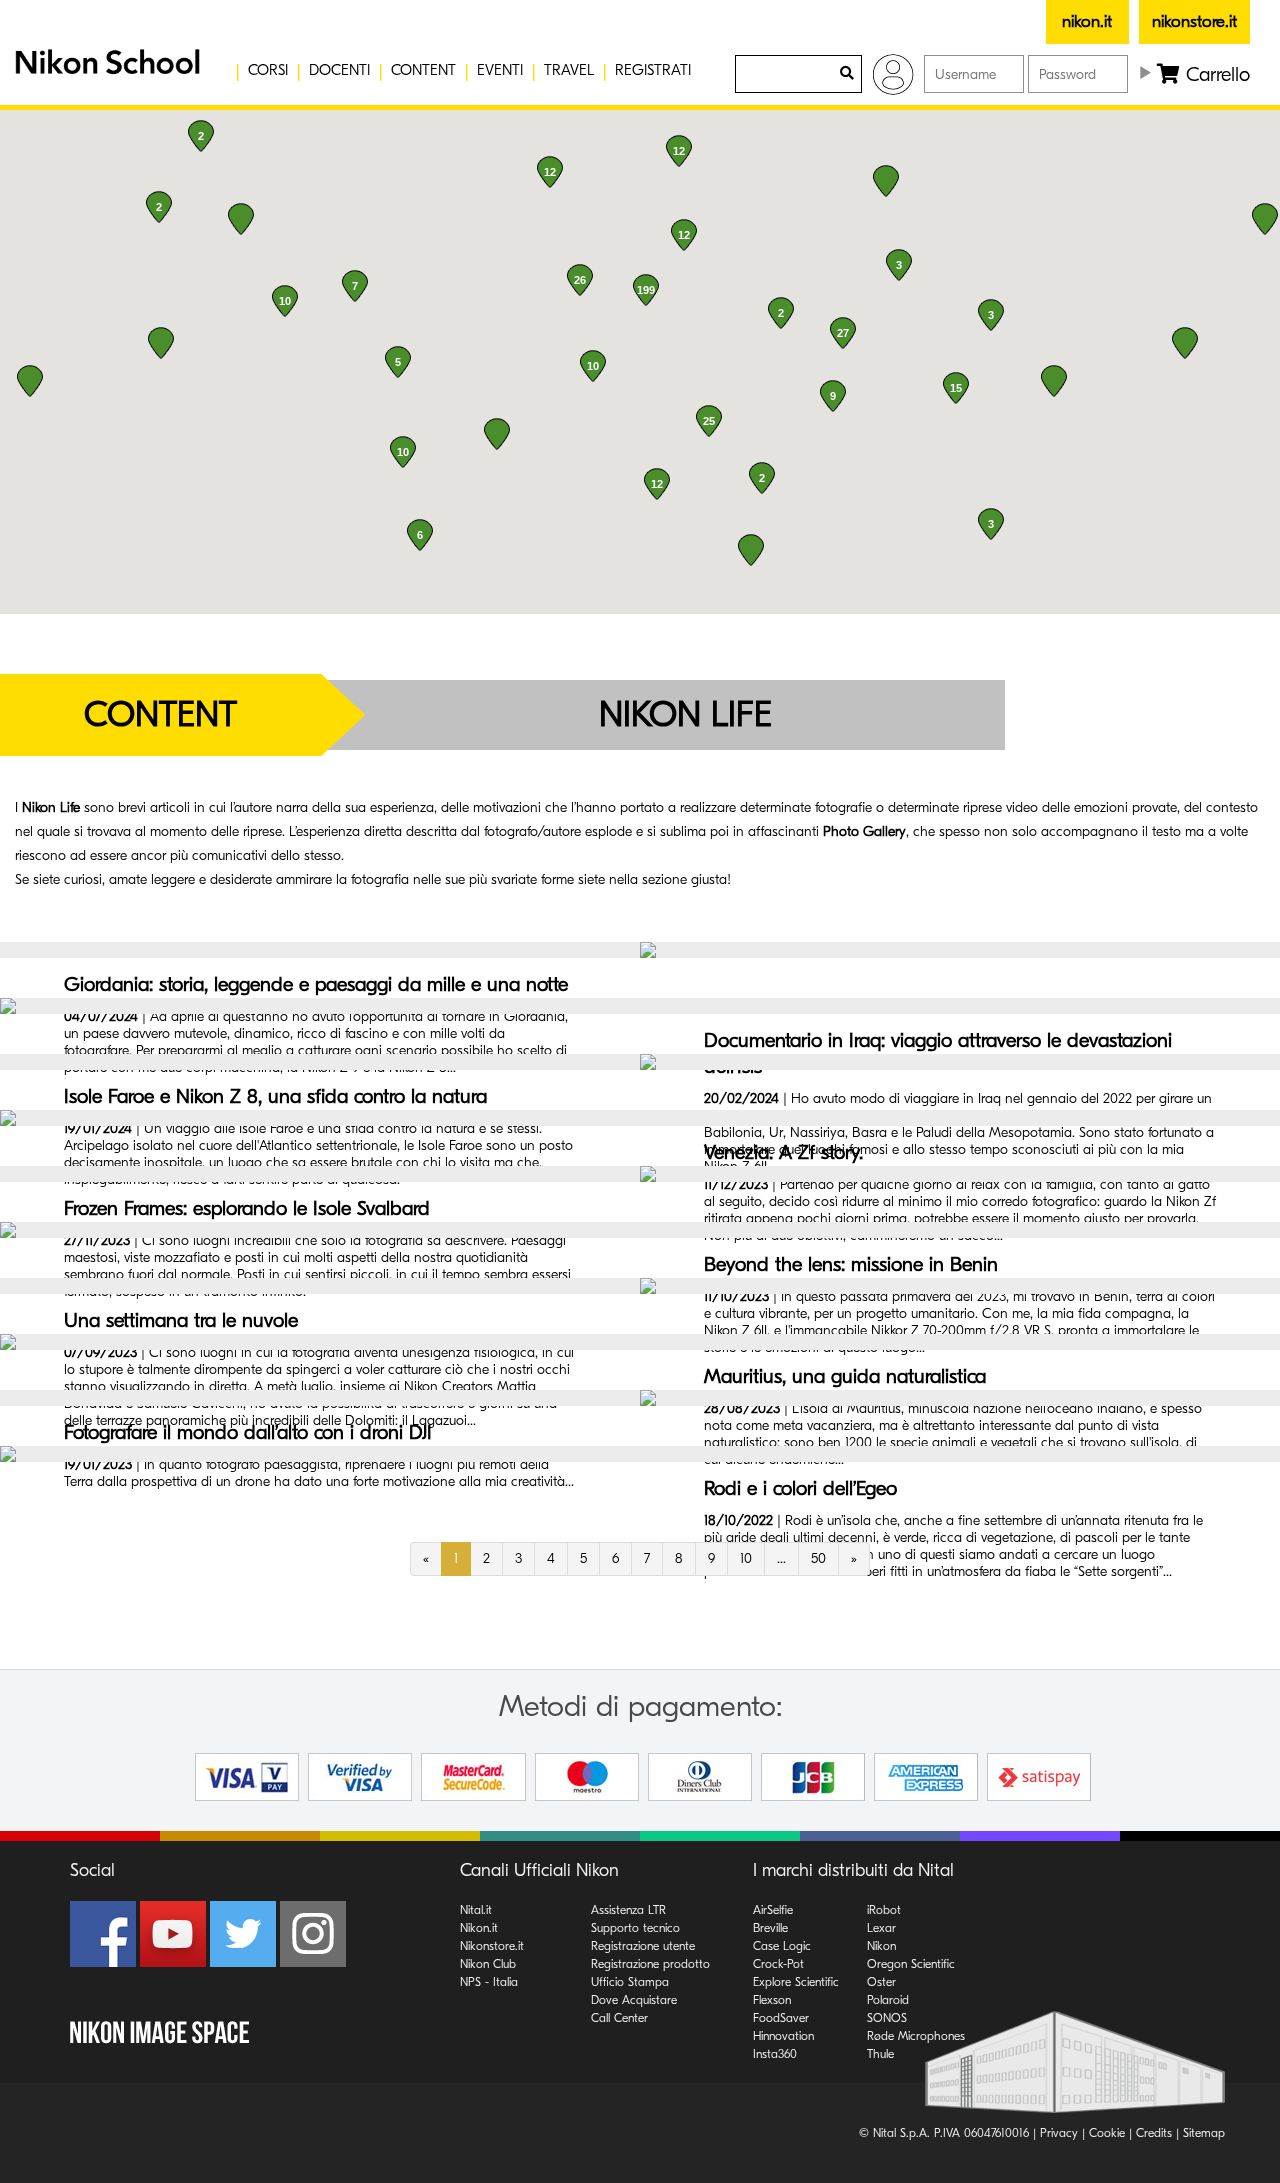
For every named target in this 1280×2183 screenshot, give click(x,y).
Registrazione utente (643, 1946)
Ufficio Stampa (630, 1982)
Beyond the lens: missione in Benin (851, 1264)
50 (818, 1558)
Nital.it (476, 1910)
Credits (1154, 2133)
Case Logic (782, 1946)
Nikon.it (479, 1928)
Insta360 (775, 2054)
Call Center (619, 2018)
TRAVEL (569, 70)
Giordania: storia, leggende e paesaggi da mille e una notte (316, 984)
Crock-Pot (778, 1964)
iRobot (884, 1910)
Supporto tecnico (635, 1928)
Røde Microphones (916, 2036)
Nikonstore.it (492, 1946)
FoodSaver (781, 2018)
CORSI (268, 70)
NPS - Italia (489, 1982)
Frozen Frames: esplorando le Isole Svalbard (247, 1208)
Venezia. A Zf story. (783, 1152)
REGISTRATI (653, 70)
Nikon (881, 1946)
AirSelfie (773, 1910)
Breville (770, 1928)
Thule (880, 2054)
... (781, 1558)
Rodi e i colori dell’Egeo (800, 1488)
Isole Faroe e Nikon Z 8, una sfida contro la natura (275, 1096)
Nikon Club (488, 1964)
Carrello (1215, 74)
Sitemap (1204, 2133)
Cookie (1107, 2133)
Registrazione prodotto (650, 1964)
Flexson (772, 2000)
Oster (881, 1982)
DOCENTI (339, 70)
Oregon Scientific (911, 1964)
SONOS (887, 2018)
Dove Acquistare (634, 2000)
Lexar (881, 1928)
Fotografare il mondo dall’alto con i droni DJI (248, 1432)
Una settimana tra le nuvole (181, 1320)
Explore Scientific (796, 1982)
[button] (105, 70)
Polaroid (888, 2000)
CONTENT (423, 70)
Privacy (1059, 2133)
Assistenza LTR (628, 1910)
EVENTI (500, 70)
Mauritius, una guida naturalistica (845, 1376)
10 (746, 1558)
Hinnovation (783, 2036)
